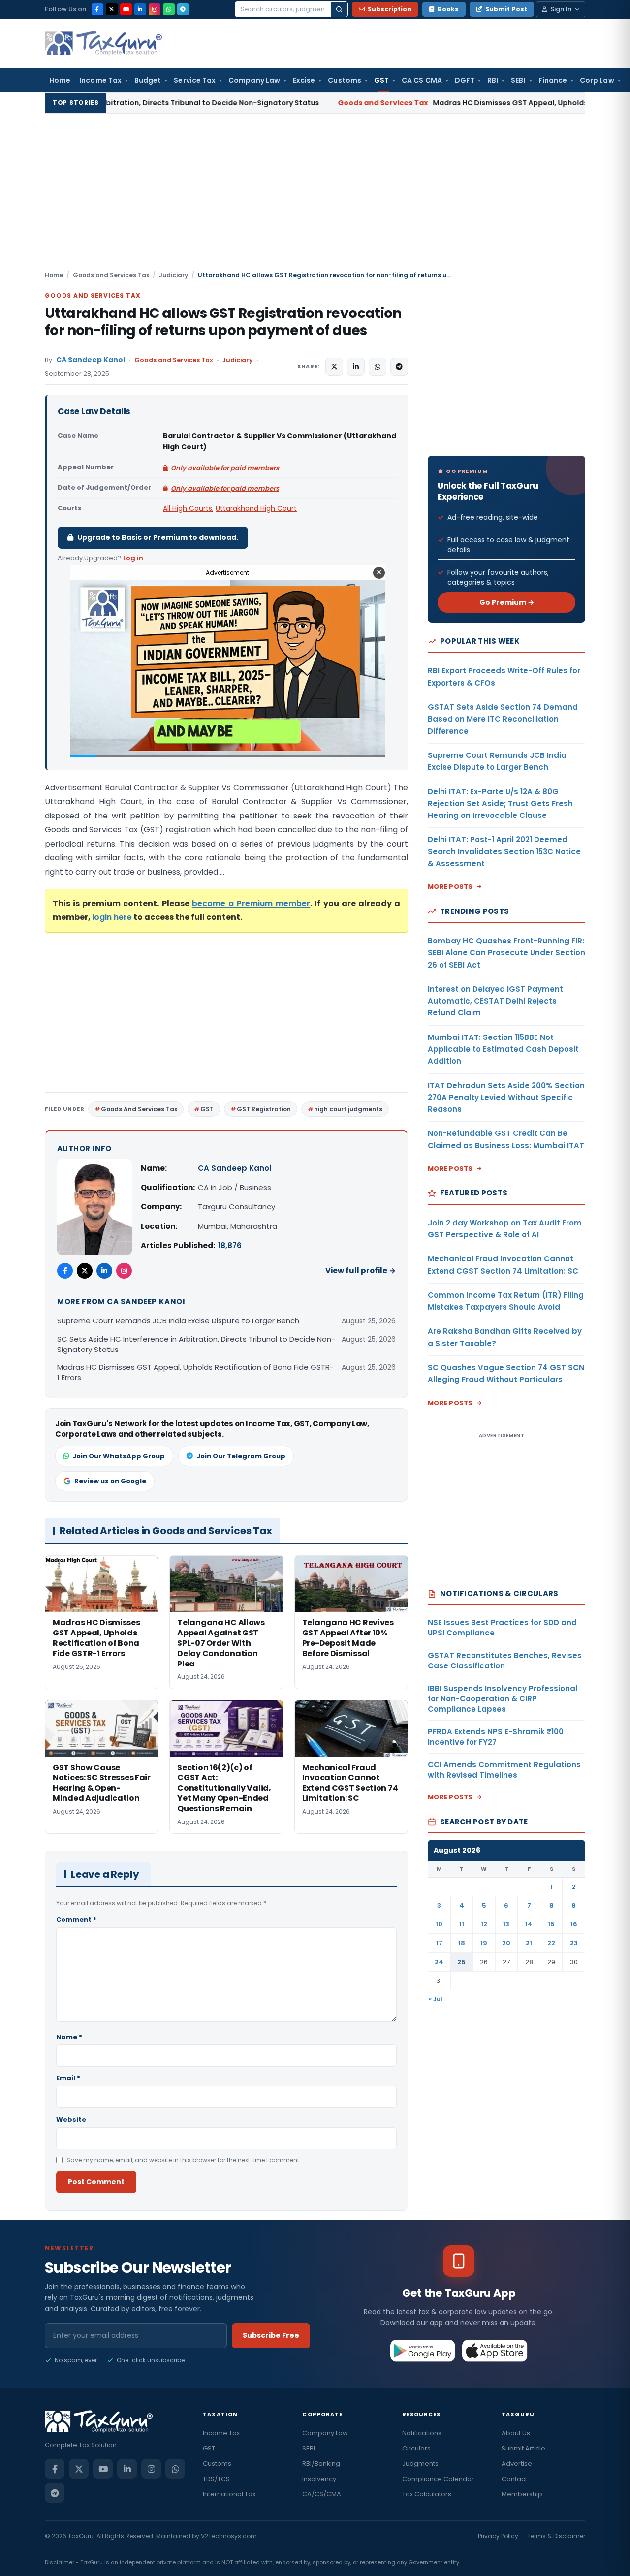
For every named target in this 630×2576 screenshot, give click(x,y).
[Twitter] (85, 1271)
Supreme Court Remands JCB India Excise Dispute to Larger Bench (178, 1321)
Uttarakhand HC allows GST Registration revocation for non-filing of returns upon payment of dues (223, 322)
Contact (514, 2479)
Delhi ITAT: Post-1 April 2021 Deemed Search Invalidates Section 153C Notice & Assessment (504, 851)
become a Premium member (251, 903)
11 (462, 1924)
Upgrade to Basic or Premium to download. (158, 537)
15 (551, 1924)
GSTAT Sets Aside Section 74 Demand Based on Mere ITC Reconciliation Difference (503, 719)
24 (439, 1962)
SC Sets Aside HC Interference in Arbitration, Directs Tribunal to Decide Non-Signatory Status (196, 1344)
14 (529, 1924)
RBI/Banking (321, 2464)
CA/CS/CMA (322, 2494)
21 (529, 1943)
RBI (493, 80)
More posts (450, 887)
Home (60, 80)
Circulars (416, 2448)
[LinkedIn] (140, 9)
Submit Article (523, 2448)
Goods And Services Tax (139, 1109)
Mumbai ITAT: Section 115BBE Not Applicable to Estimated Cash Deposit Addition (503, 1049)
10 (439, 1924)
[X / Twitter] (112, 9)
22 (551, 1943)
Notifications (422, 2433)
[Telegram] (183, 9)
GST (381, 80)
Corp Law (597, 80)
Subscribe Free (271, 2335)
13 (506, 1924)
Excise (304, 80)
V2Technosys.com (229, 2536)
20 (506, 1943)
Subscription (390, 9)
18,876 (230, 1245)
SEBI (518, 80)
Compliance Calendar (438, 2479)
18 (462, 1943)
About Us (516, 2433)
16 (574, 1924)
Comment (76, 1920)
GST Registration (264, 1109)
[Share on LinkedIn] (356, 367)
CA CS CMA (422, 80)
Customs (345, 80)
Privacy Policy (498, 2536)
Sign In (561, 9)
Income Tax (100, 80)
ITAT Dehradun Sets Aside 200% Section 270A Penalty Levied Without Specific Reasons (506, 1098)
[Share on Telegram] (399, 367)
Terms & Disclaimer (556, 2536)
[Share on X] (334, 367)
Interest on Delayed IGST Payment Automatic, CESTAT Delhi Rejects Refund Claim (495, 1001)
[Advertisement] (315, 196)
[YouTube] (126, 9)
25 (461, 1962)
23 (574, 1943)
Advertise (517, 2464)
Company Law (254, 80)
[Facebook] (97, 9)
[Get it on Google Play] (423, 2351)
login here (112, 917)
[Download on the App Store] (495, 2351)
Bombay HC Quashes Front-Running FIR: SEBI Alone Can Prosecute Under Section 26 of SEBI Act (506, 953)
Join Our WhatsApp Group (119, 1456)
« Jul (436, 1999)
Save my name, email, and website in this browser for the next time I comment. (184, 2160)
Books (448, 9)
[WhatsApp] (169, 9)
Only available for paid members (225, 468)
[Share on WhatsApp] (378, 367)
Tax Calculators (427, 2494)
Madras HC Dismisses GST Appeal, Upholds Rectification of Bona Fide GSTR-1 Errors (425, 103)
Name (69, 2037)
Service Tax (195, 80)
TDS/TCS (216, 2479)
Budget (148, 80)
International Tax (229, 2494)
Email (68, 2078)
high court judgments (348, 1109)
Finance (553, 80)
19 (484, 1943)
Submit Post (506, 9)
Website (71, 2120)
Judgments (420, 2464)
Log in (133, 558)
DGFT (465, 80)
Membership (522, 2494)
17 (439, 1943)
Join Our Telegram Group (241, 1456)
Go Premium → (507, 602)
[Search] (339, 9)
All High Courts (188, 508)
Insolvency (319, 2479)
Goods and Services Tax (111, 275)
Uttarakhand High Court (256, 508)
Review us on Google (110, 1481)
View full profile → (361, 1271)
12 (484, 1924)
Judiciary (173, 275)
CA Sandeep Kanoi (91, 360)
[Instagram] (155, 9)
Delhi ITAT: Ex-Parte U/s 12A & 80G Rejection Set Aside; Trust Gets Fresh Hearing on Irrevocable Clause (500, 804)
